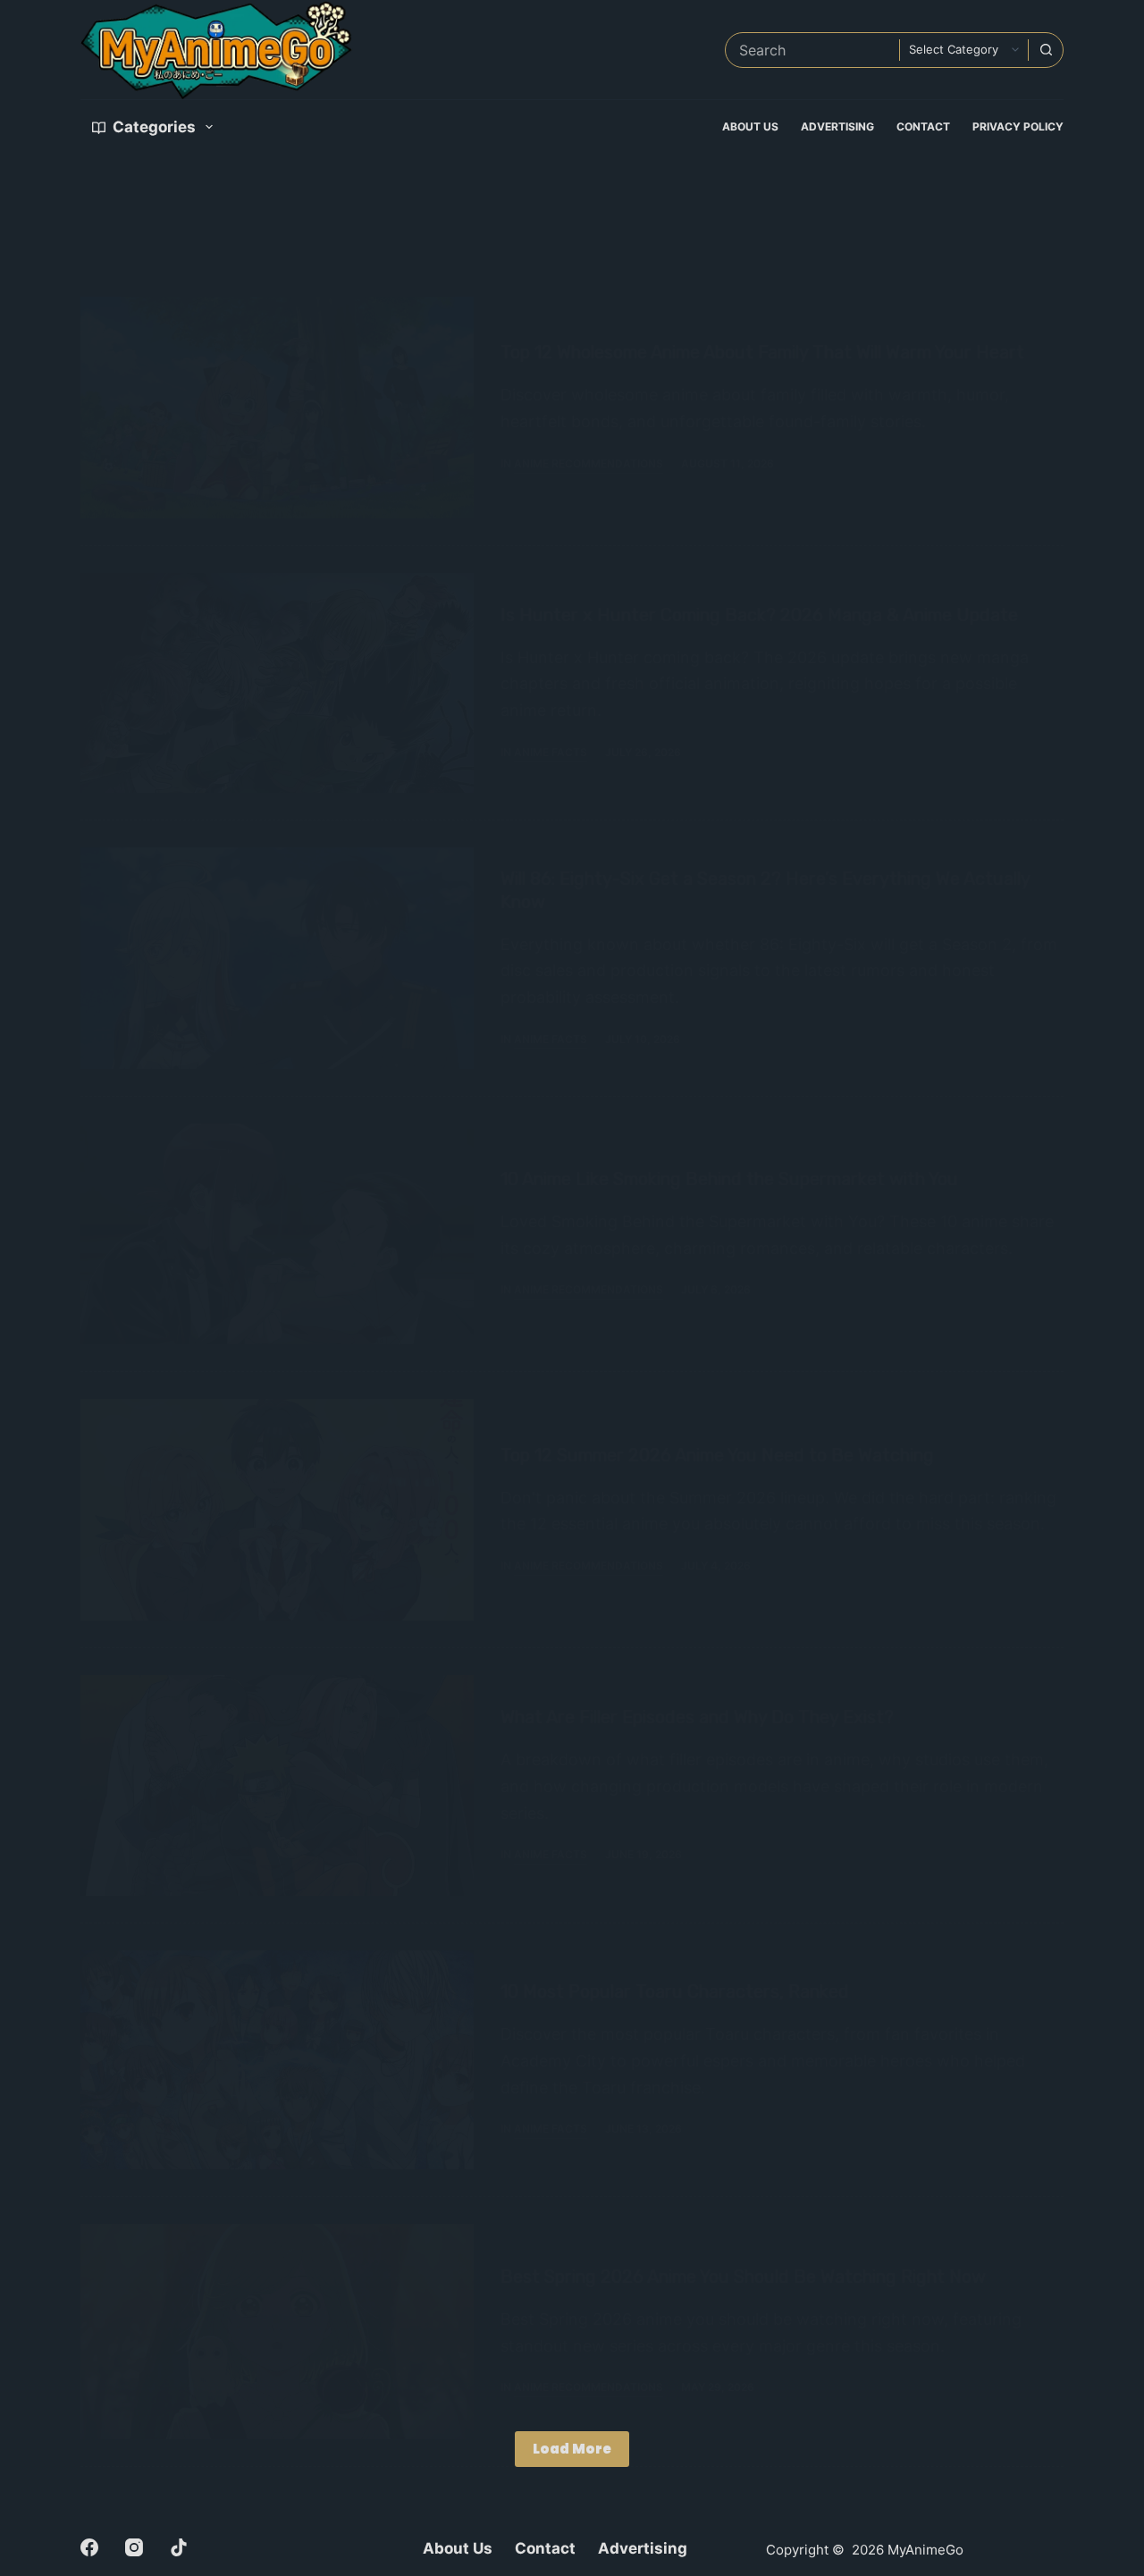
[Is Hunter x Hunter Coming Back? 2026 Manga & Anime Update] (277, 683)
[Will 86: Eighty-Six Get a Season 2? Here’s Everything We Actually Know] (277, 958)
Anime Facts (551, 752)
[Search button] (1046, 50)
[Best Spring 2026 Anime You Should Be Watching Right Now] (277, 2332)
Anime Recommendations (589, 463)
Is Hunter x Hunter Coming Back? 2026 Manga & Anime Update (759, 615)
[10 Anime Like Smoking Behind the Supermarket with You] (277, 1234)
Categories (154, 127)
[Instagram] (134, 2547)
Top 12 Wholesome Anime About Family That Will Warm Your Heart (762, 352)
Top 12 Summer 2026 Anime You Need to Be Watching (717, 1455)
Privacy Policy (1018, 126)
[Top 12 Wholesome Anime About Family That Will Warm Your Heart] (277, 408)
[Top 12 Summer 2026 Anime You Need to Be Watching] (277, 1510)
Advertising (837, 126)
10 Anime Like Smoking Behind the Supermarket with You (729, 1179)
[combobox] (812, 50)
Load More (572, 2449)
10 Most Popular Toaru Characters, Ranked (675, 1991)
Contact (923, 126)
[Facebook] (89, 2547)
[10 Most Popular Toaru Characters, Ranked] (277, 2059)
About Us (750, 126)
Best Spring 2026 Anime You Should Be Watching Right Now (743, 2277)
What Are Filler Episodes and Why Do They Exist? (697, 1717)
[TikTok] (179, 2547)
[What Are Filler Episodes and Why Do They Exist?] (277, 1786)
